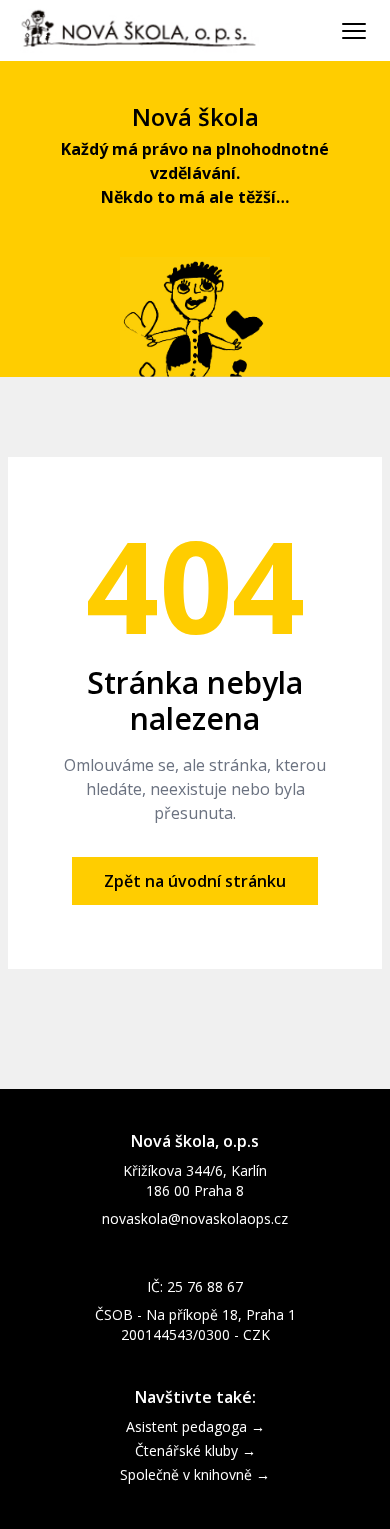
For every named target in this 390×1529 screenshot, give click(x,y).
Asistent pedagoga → (195, 1426)
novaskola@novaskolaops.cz (195, 1218)
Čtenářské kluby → (195, 1450)
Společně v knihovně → (195, 1474)
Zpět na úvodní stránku (195, 881)
